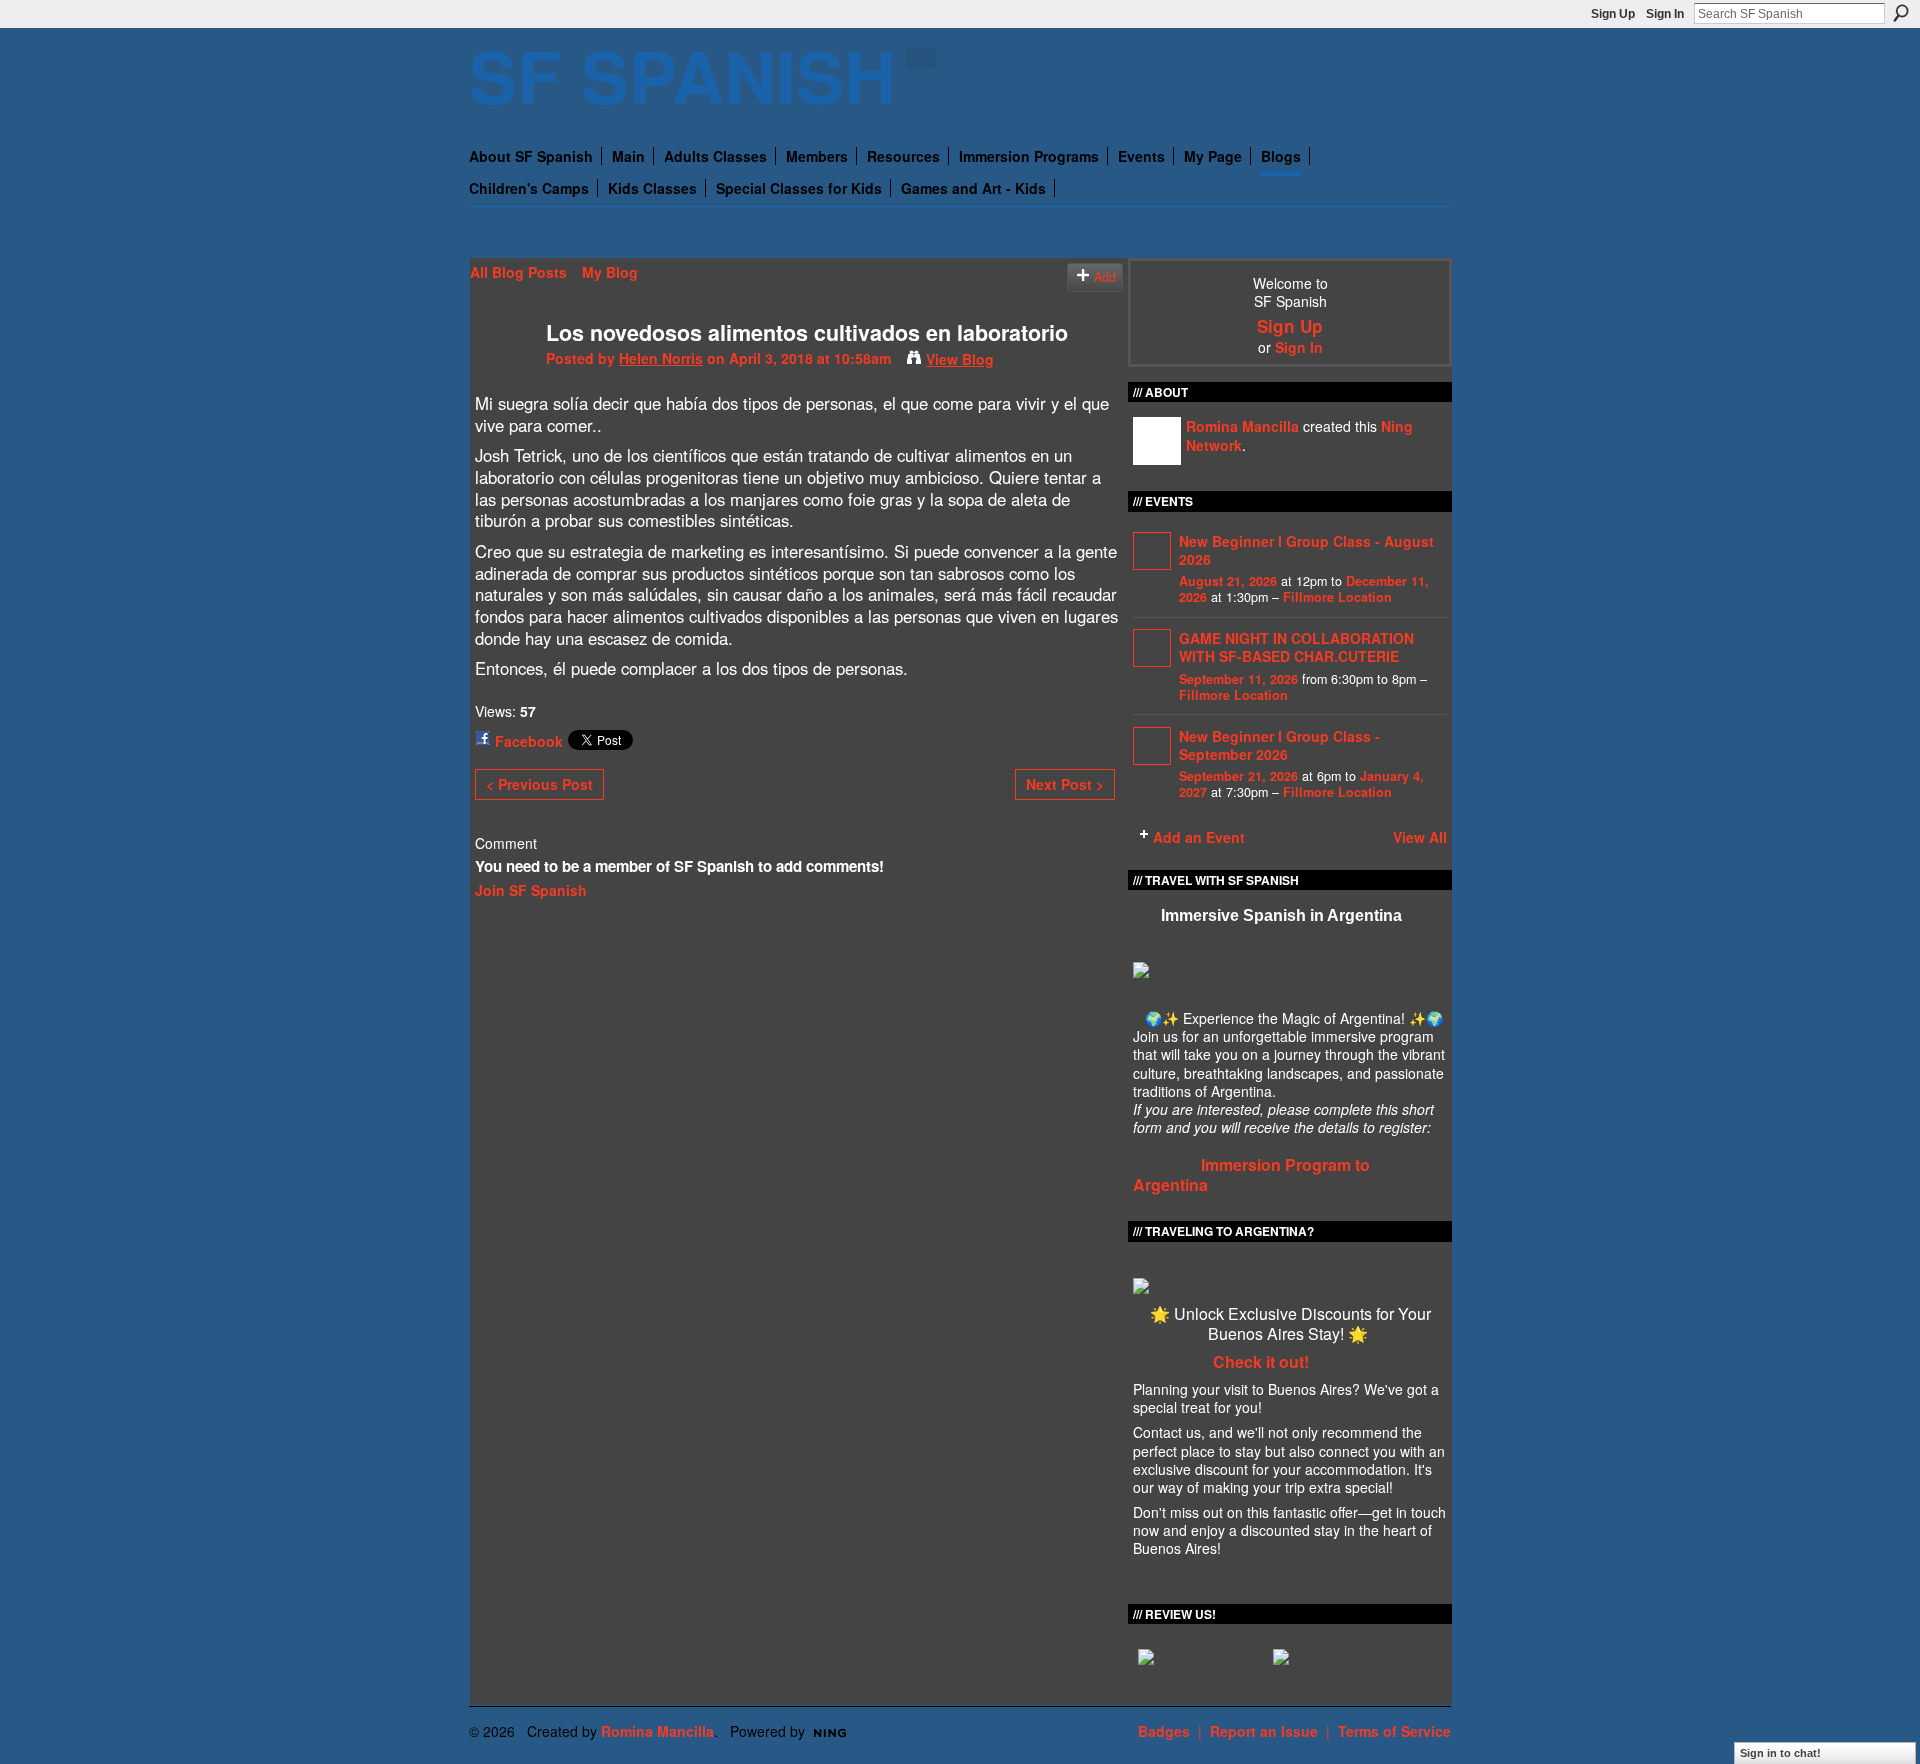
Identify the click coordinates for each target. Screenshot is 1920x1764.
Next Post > (1065, 784)
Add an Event (1199, 837)
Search (1901, 13)
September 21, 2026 (1238, 776)
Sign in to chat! (1780, 1753)
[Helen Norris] (502, 374)
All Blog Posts (518, 272)
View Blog (960, 359)
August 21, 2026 (1228, 581)
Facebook (529, 741)
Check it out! (1261, 1361)
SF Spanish (682, 74)
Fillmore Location (1337, 597)
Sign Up (1613, 14)
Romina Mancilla (1242, 426)
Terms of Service (1394, 1731)
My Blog (610, 272)
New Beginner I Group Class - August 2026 (1306, 550)
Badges (1164, 1731)
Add (1105, 277)
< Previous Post (539, 784)
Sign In (1665, 14)
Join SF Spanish (531, 890)
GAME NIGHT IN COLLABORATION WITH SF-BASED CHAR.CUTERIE (1296, 647)
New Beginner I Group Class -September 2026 (1279, 745)
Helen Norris (661, 358)
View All (1420, 837)
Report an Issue (1264, 1731)
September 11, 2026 (1238, 679)
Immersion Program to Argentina (1251, 1175)
